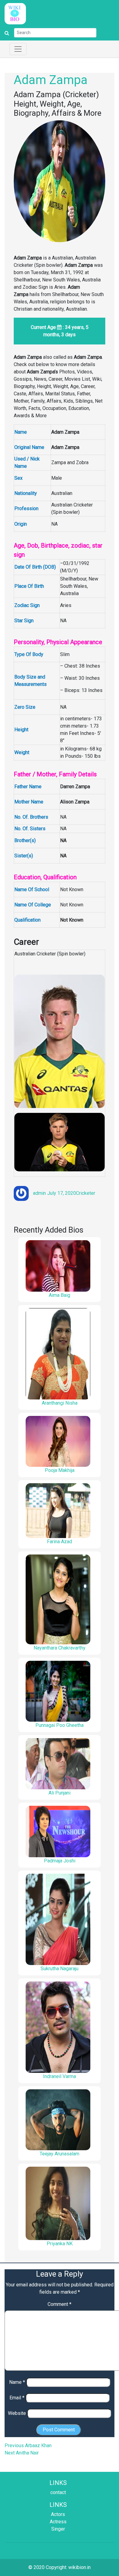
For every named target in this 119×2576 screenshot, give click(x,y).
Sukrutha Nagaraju (60, 1969)
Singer (58, 2529)
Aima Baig (60, 1295)
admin (39, 1193)
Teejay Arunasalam (60, 2154)
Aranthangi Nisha (60, 1403)
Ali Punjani (60, 1793)
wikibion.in (79, 2567)
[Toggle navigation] (18, 49)
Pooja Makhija (60, 1470)
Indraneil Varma (60, 2076)
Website (17, 2413)
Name (17, 2382)
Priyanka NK (60, 2244)
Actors (58, 2514)
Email (17, 2398)
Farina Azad (60, 1542)
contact (58, 2492)
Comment (60, 2304)
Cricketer (86, 1193)
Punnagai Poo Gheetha (60, 1725)
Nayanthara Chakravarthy (60, 1648)
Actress (58, 2522)
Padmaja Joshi (60, 1861)
